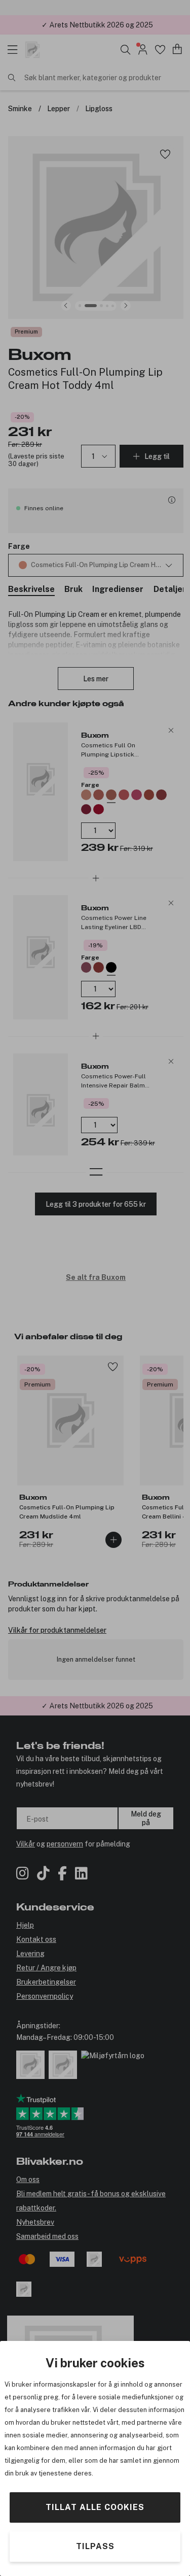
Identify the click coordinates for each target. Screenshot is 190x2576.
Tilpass (95, 2546)
